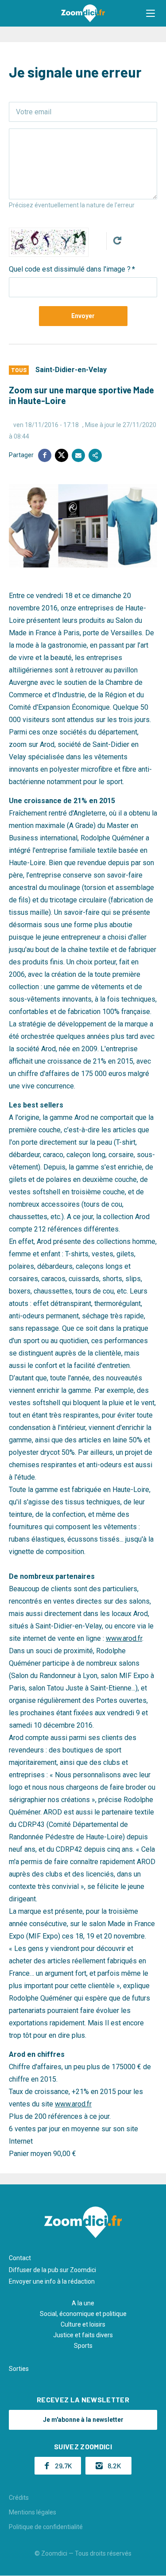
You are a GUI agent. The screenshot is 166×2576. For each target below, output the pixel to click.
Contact (20, 2258)
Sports (83, 2346)
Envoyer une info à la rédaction (52, 2281)
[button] (151, 13)
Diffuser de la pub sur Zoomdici (52, 2270)
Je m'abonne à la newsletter (83, 2420)
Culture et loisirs (83, 2324)
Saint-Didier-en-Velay (71, 370)
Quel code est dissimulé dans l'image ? (70, 269)
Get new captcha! (117, 241)
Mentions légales (33, 2512)
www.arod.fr (124, 1638)
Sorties (19, 2369)
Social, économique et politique (83, 2314)
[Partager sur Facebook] (45, 455)
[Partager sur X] (62, 455)
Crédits (19, 2498)
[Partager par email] (78, 455)
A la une (83, 2303)
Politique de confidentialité (46, 2527)
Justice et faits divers (83, 2335)
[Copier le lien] (95, 455)
